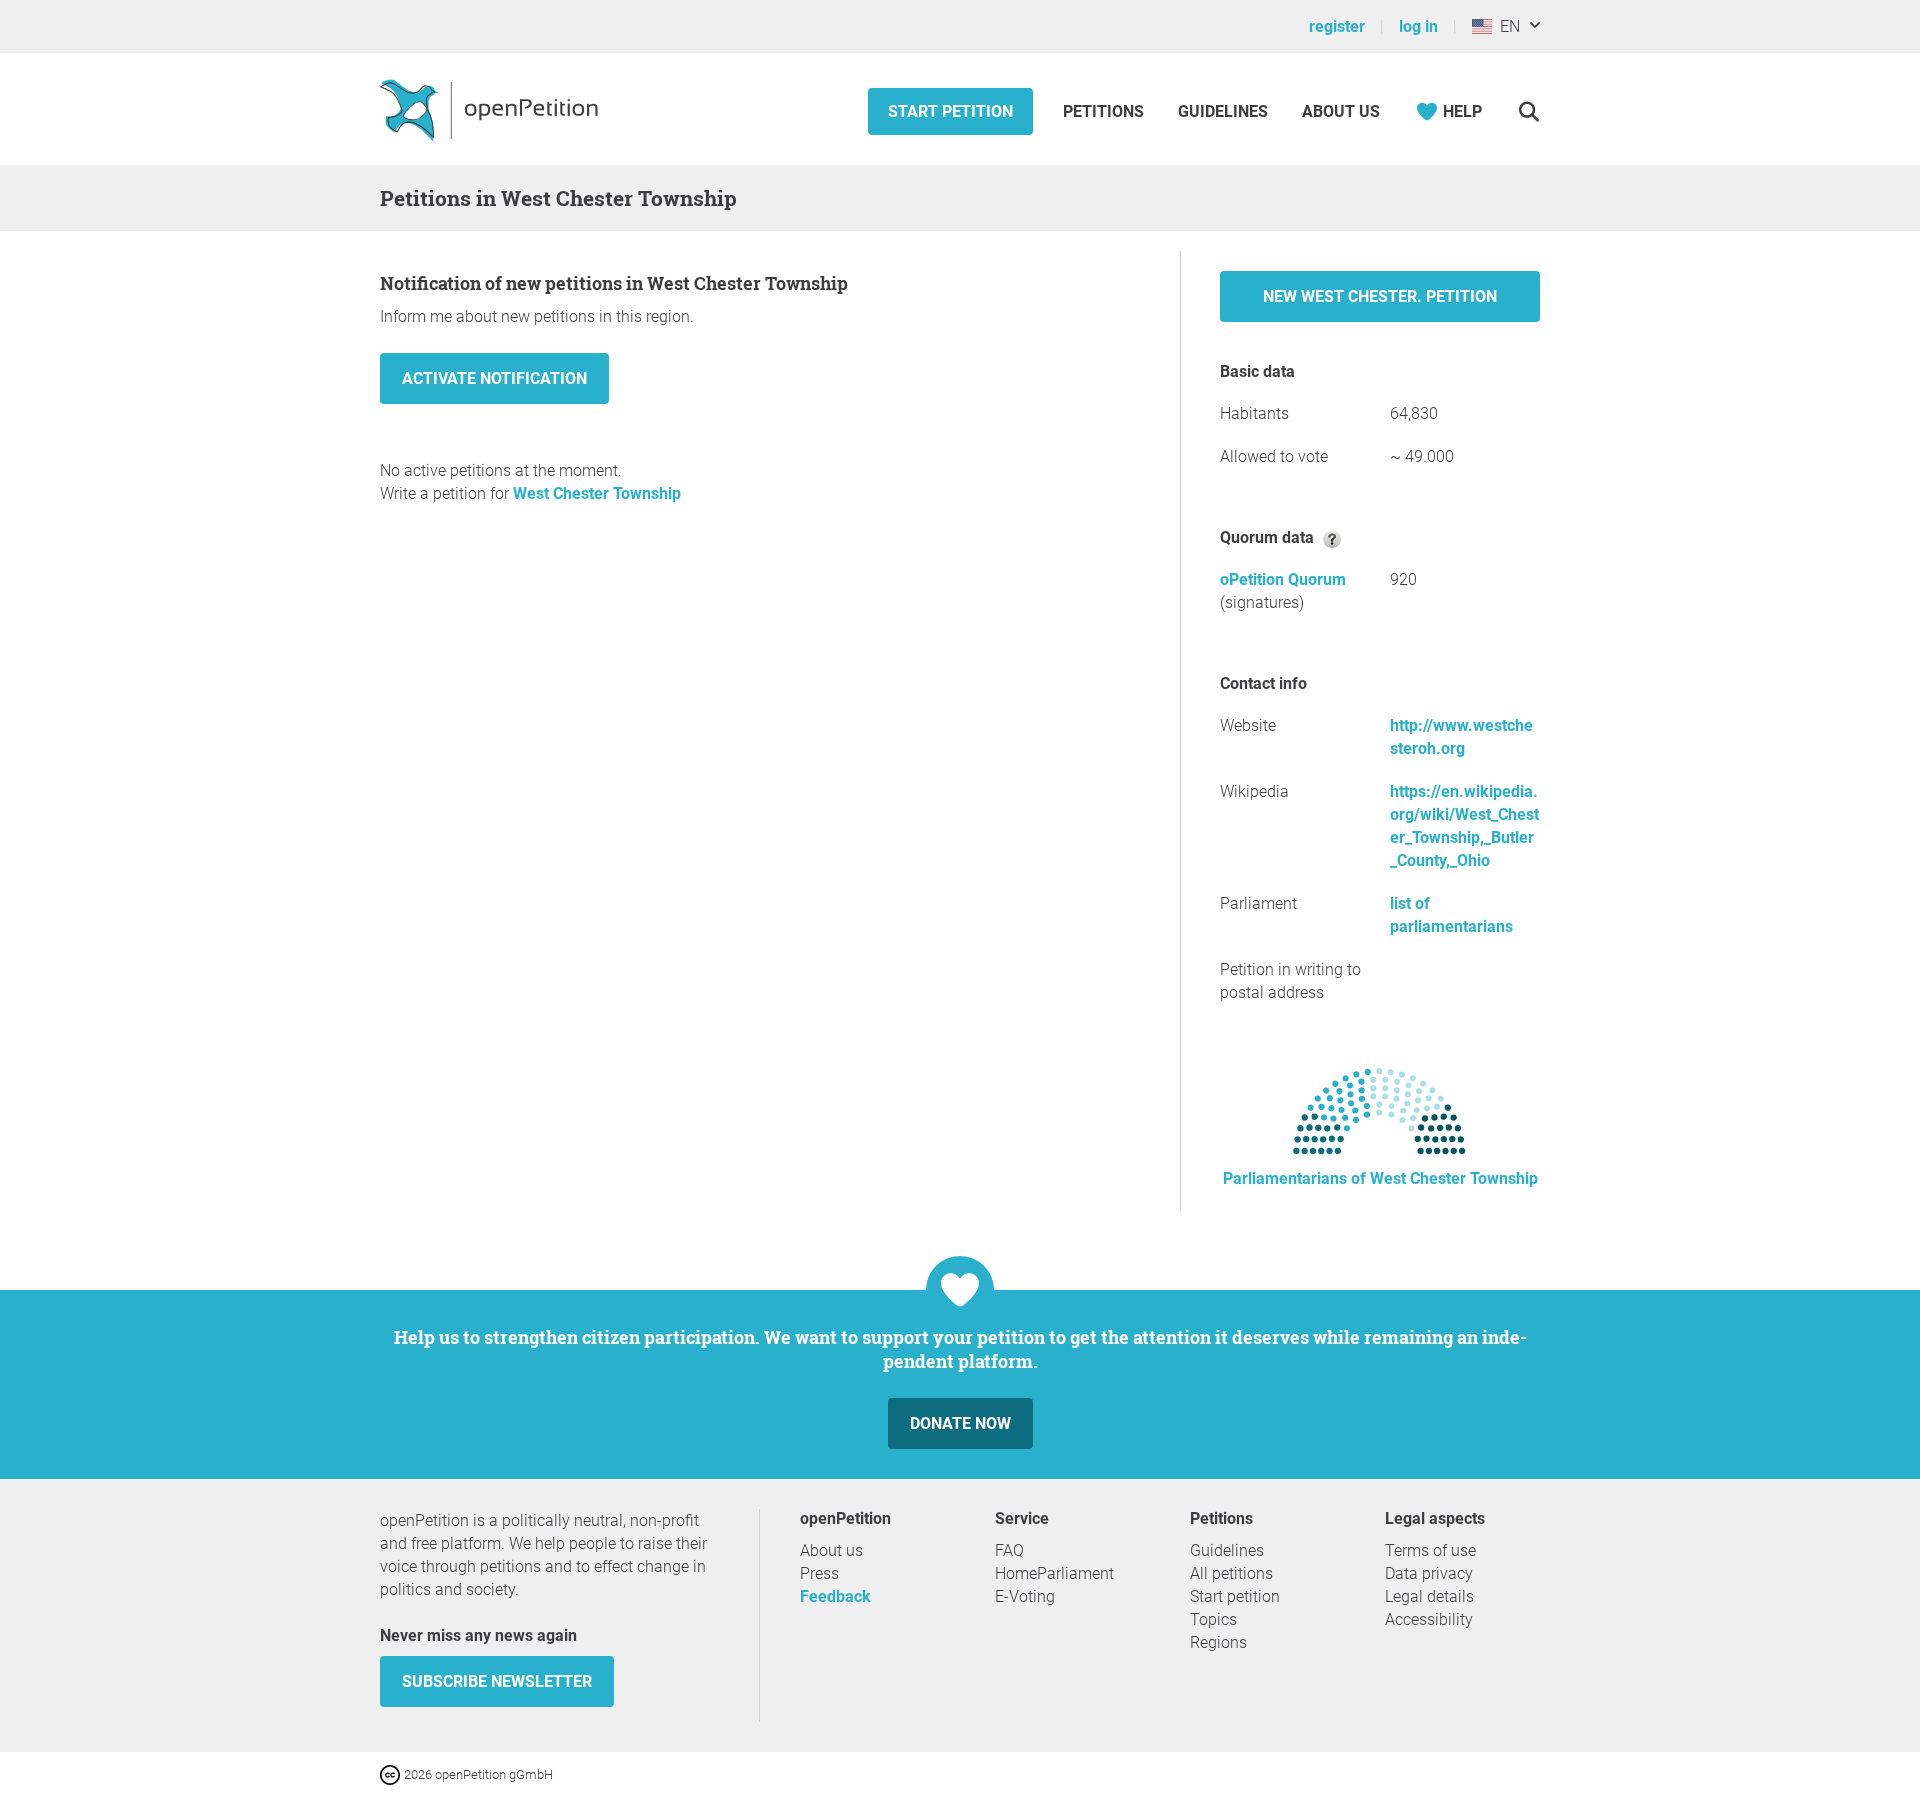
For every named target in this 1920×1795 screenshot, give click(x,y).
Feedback (835, 1596)
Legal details (1429, 1596)
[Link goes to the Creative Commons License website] (392, 1773)
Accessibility (1429, 1619)
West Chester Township (597, 493)
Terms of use (1430, 1550)
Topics (1213, 1619)
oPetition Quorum (1283, 579)
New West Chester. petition (1380, 296)
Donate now (960, 1423)
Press (819, 1573)
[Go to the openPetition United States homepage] (491, 109)
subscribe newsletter (497, 1681)
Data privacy (1429, 1573)
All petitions (1231, 1573)
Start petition (950, 111)
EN (1506, 26)
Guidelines (1223, 111)
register (1337, 26)
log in (1418, 26)
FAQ (1009, 1550)
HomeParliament (1054, 1573)
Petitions (1105, 111)
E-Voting (1025, 1596)
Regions (1218, 1642)
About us (1341, 111)
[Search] (1528, 111)
